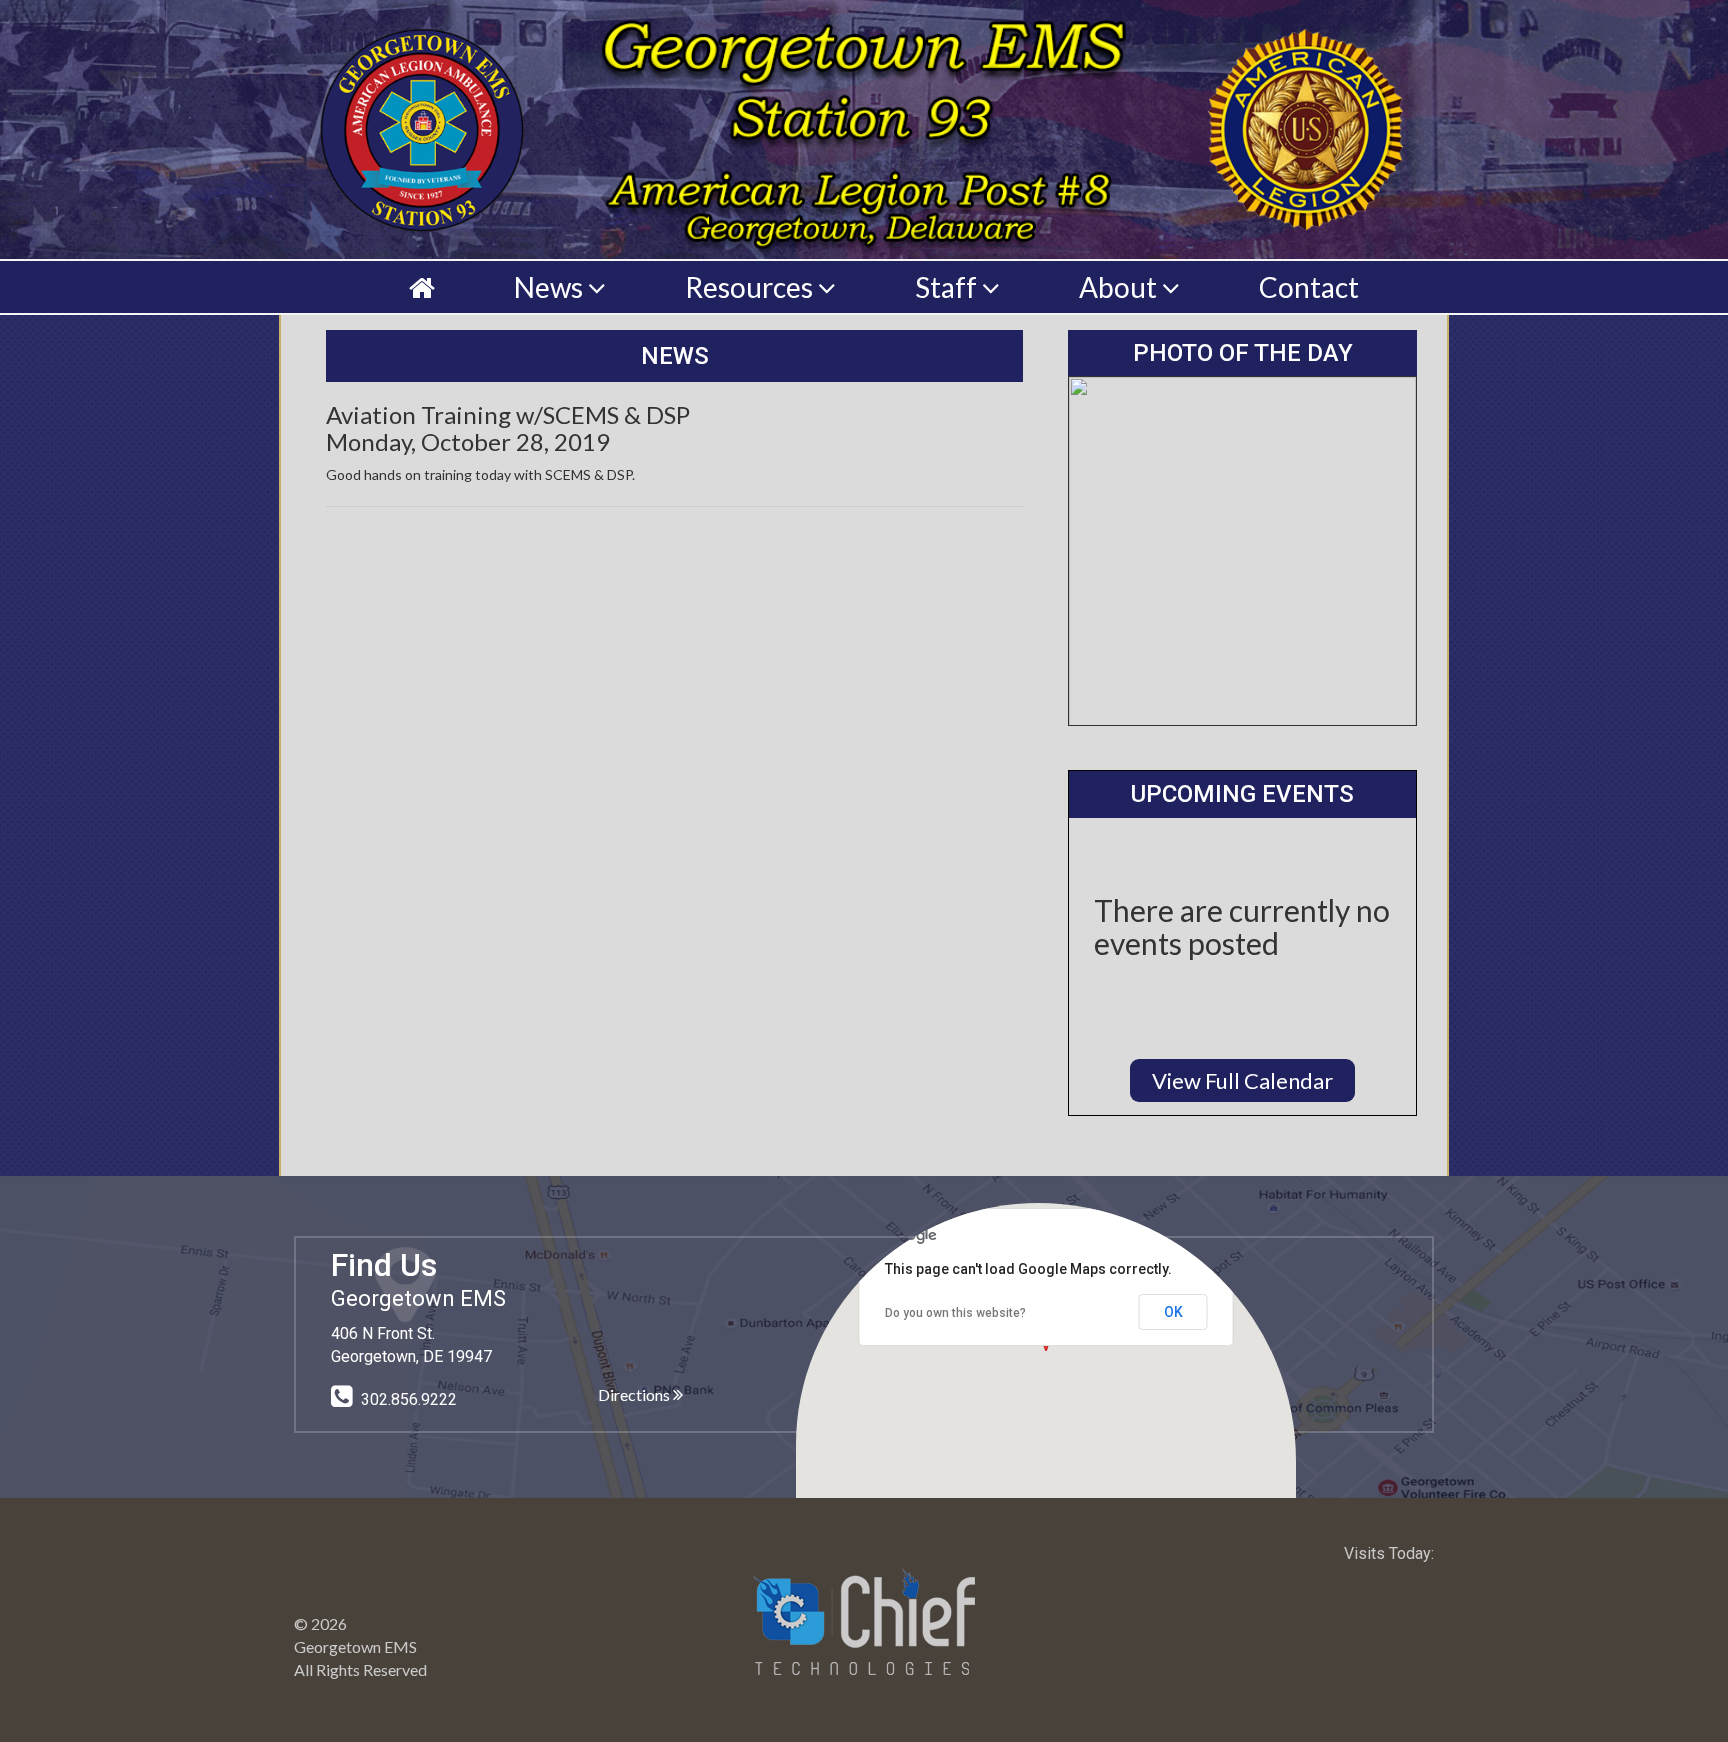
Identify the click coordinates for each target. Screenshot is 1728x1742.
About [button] (1120, 287)
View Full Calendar (1242, 1080)
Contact (1309, 287)
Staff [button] (948, 287)
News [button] (551, 287)
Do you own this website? (955, 1313)
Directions (635, 1394)
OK (1173, 1312)
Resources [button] (751, 287)
